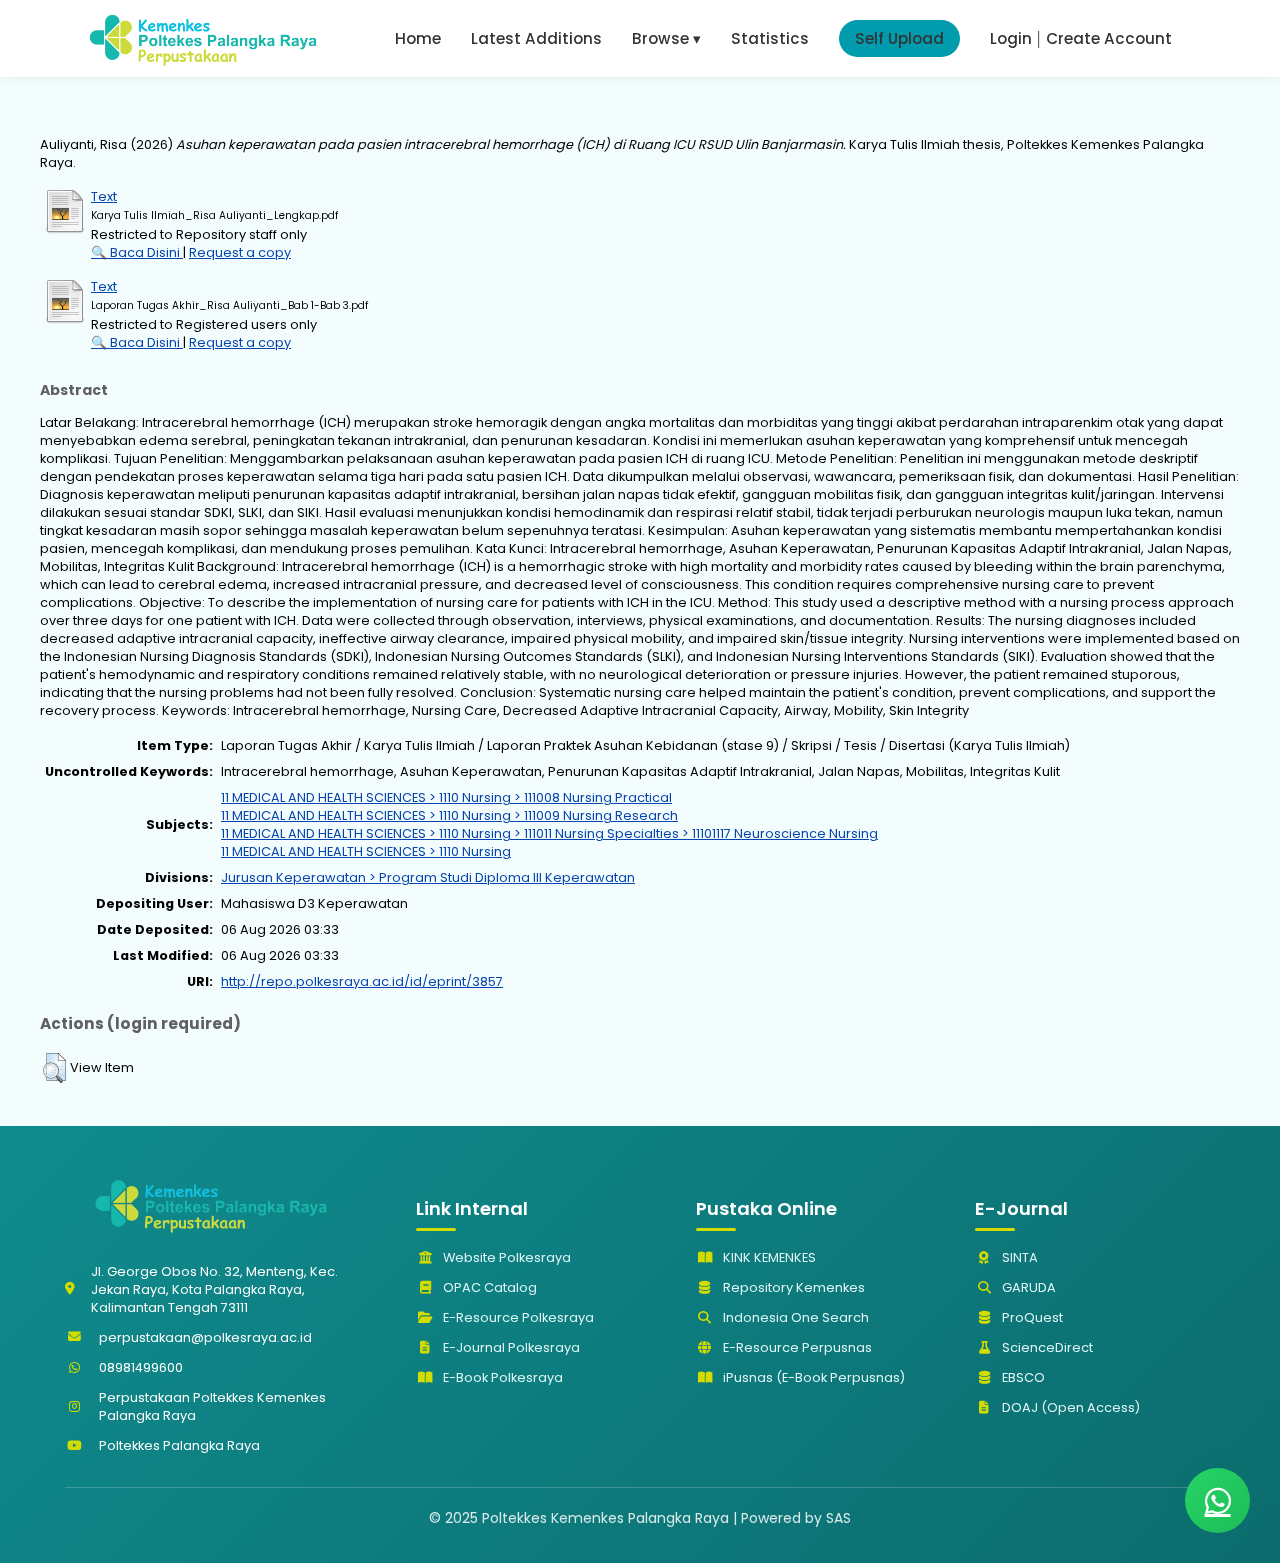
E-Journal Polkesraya (510, 1347)
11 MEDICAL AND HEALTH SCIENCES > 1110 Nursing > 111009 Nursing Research (449, 815)
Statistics (770, 38)
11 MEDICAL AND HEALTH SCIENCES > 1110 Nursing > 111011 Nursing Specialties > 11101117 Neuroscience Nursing (549, 833)
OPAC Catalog (488, 1287)
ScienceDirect (1046, 1347)
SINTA (1018, 1257)
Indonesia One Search (794, 1317)
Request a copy (240, 252)
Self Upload (899, 38)
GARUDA (1027, 1287)
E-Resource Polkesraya (517, 1317)
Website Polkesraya (505, 1257)
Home (418, 38)
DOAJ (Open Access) (1069, 1407)
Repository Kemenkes (792, 1287)
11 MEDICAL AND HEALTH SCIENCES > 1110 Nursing (366, 851)
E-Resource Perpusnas (796, 1347)
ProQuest (1031, 1317)
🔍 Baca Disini (137, 252)
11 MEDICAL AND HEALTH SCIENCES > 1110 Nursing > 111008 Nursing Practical (446, 797)
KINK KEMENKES (768, 1257)
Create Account (1109, 38)
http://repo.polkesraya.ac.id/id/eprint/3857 (362, 981)
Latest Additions (536, 38)
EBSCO (1022, 1377)
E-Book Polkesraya (501, 1377)
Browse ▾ (666, 38)
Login (1011, 38)
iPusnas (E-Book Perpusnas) (812, 1377)
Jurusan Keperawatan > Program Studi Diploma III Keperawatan (428, 877)
